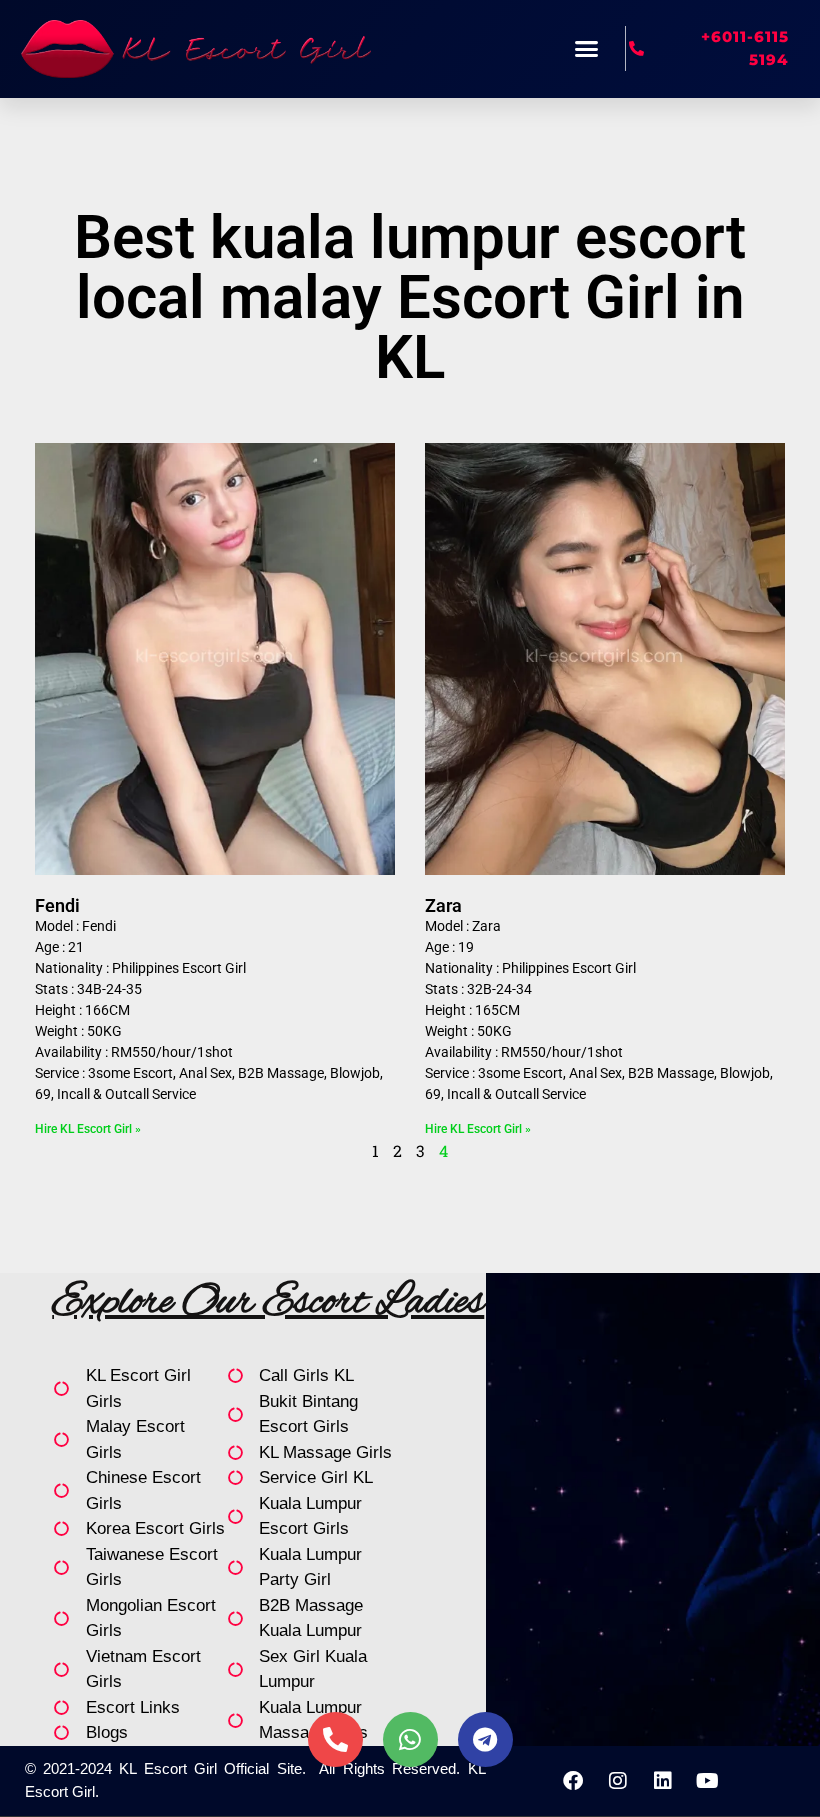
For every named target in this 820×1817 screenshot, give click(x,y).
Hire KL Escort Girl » (88, 1129)
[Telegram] (485, 1739)
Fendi (57, 905)
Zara (443, 905)
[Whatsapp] (410, 1739)
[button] (587, 49)
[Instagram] (618, 1781)
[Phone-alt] (335, 1739)
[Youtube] (708, 1781)
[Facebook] (573, 1781)
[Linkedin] (663, 1781)
